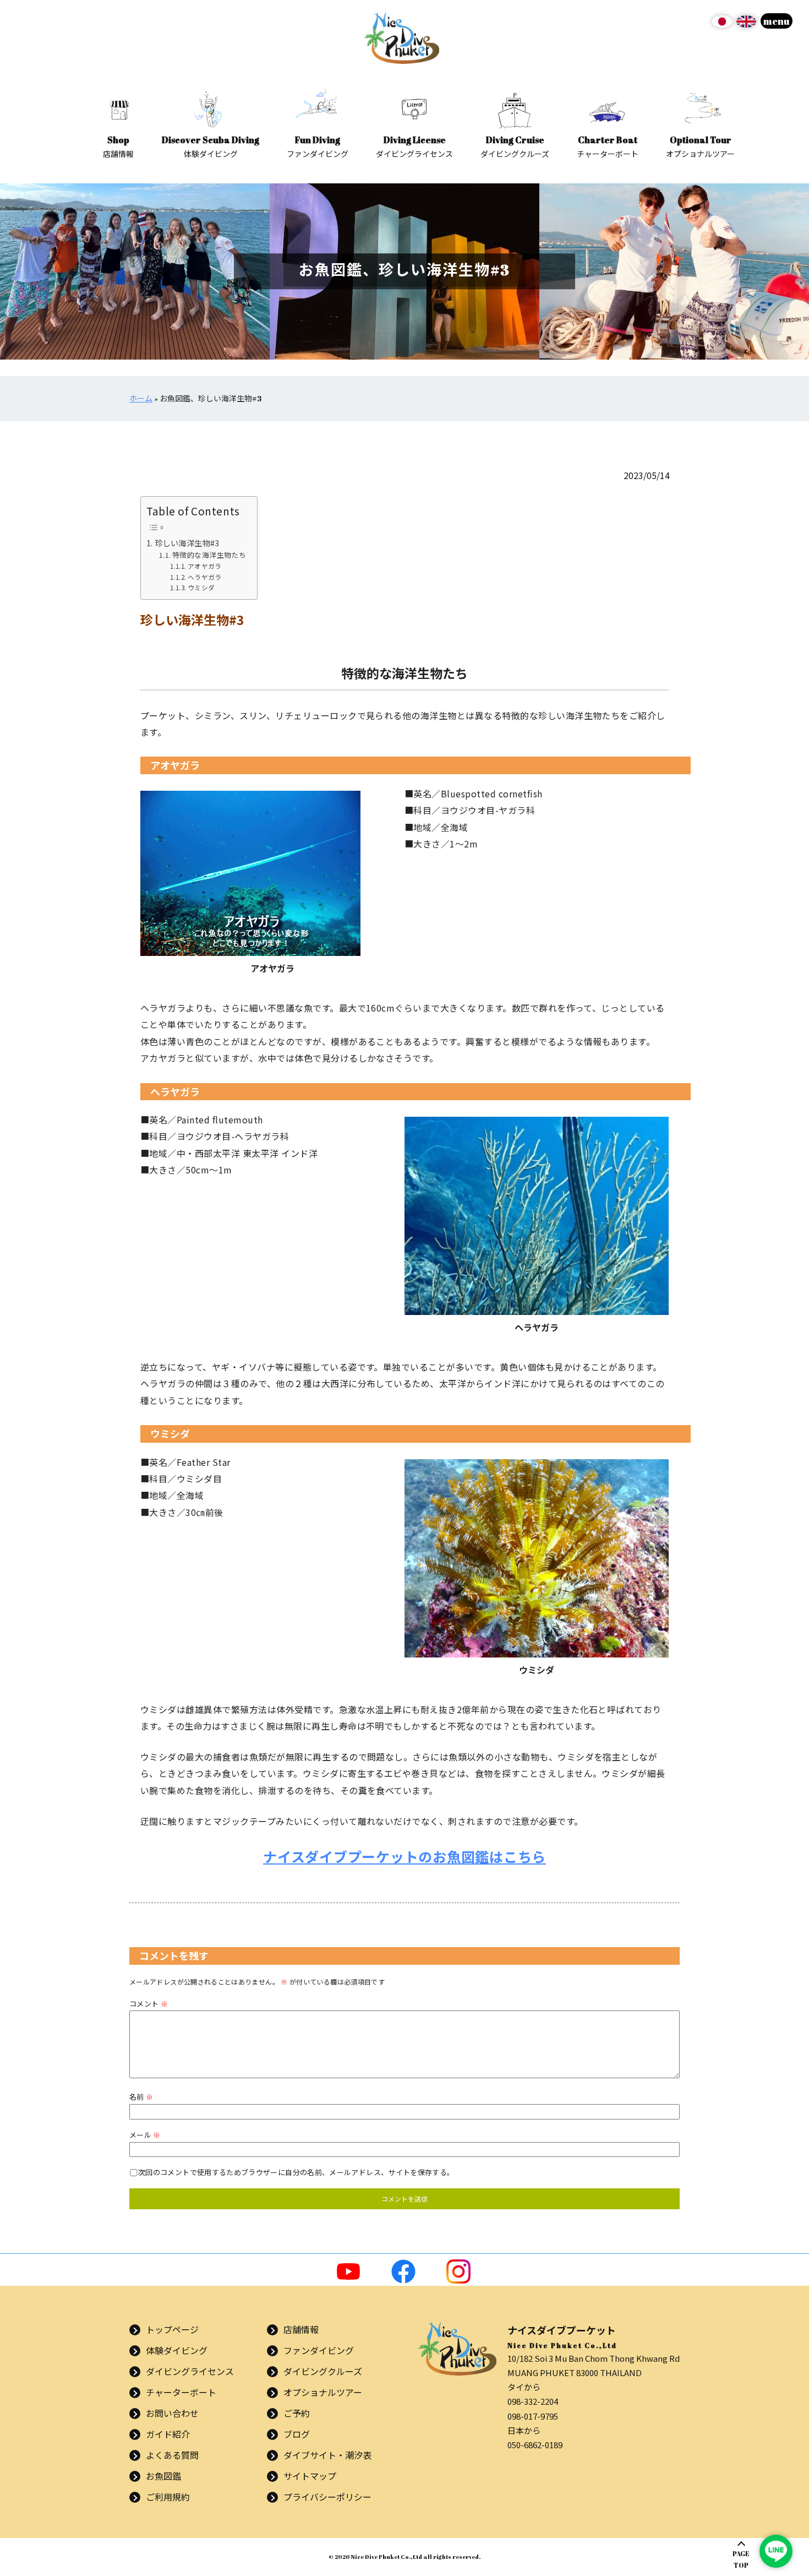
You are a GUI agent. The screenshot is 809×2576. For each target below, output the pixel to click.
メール (145, 2135)
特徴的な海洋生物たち (209, 555)
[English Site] (746, 25)
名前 (141, 2097)
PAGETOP (741, 2559)
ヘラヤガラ (204, 577)
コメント (149, 2004)
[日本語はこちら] (722, 25)
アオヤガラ (204, 566)
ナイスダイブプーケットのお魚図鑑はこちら (404, 1856)
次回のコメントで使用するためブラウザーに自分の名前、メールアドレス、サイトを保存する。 (296, 2172)
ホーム (141, 398)
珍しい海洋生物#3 (187, 543)
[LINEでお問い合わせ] (776, 2551)
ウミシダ (201, 587)
